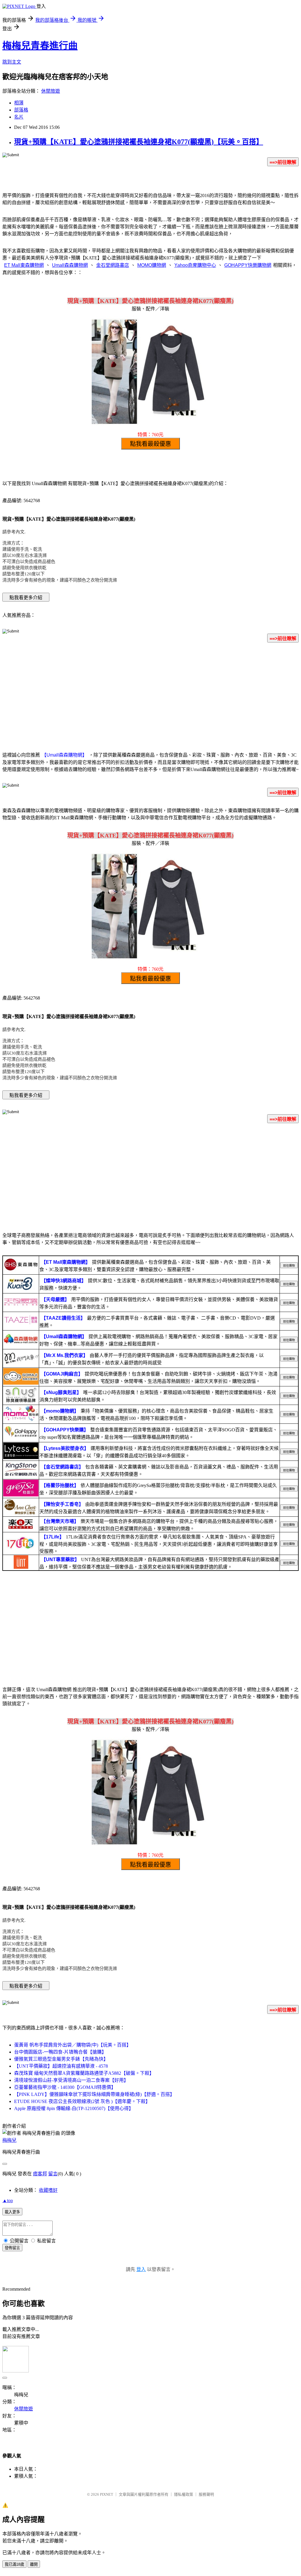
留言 (53, 2174)
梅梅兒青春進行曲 (40, 46)
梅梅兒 (9, 2140)
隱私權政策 (184, 2494)
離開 (34, 2564)
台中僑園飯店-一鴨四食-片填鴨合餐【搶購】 (60, 2052)
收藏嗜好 (48, 2190)
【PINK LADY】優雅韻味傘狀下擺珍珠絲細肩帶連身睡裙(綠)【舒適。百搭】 (94, 2094)
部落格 (21, 110)
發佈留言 (12, 2248)
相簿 (19, 103)
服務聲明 (206, 2494)
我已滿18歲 (14, 2564)
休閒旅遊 (51, 91)
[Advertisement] (150, 694)
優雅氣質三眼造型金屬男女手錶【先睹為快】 (61, 2059)
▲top (8, 2200)
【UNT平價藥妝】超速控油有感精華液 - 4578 (61, 2066)
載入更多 (12, 2212)
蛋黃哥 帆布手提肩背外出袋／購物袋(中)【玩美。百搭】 (73, 2045)
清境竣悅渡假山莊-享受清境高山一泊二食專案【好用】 (71, 2080)
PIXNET (107, 2494)
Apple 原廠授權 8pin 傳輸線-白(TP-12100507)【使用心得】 (74, 2108)
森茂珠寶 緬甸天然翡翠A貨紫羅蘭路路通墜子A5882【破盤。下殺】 (84, 2073)
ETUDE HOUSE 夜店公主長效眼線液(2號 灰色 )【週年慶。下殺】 (82, 2101)
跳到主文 (12, 62)
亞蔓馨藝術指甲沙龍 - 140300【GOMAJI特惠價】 (65, 2087)
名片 (19, 117)
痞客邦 (40, 2174)
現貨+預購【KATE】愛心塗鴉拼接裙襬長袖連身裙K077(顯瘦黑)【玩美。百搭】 (139, 142)
